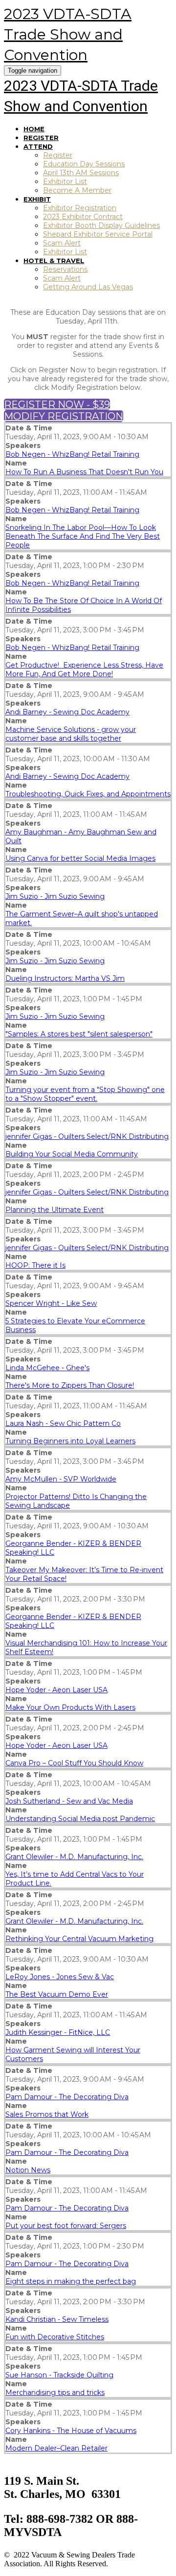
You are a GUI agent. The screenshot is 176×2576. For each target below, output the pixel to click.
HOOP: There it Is (35, 1265)
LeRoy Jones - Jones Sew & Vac (60, 1977)
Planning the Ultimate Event (55, 1210)
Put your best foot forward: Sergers (66, 2226)
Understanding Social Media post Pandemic (80, 1819)
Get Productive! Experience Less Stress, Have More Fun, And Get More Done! (84, 669)
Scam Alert (62, 243)
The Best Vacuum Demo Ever (57, 1994)
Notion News (28, 2170)
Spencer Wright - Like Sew (51, 1303)
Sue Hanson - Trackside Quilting (59, 2375)
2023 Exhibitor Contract (83, 217)
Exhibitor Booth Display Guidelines (101, 225)
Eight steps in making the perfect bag (71, 2281)
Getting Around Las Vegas (88, 287)
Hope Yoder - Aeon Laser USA (56, 1690)
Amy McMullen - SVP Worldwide (61, 1479)
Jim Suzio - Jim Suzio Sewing (55, 896)
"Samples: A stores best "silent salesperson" (79, 1034)
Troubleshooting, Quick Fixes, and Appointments (88, 794)
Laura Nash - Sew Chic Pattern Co (63, 1423)
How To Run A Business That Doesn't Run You (84, 472)
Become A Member (77, 190)
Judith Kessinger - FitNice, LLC (58, 2032)
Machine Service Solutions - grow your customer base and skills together (71, 734)
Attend (38, 146)
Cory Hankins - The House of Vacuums (71, 2431)
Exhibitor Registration (80, 208)
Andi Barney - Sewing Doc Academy (67, 712)
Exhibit (37, 199)
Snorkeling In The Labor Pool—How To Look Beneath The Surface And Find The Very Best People (83, 536)
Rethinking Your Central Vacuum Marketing (79, 1939)
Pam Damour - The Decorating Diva (67, 2097)
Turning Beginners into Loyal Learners (70, 1441)
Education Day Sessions (84, 164)
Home (34, 129)
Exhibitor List (65, 182)
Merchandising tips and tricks (55, 2393)
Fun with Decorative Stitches (55, 2337)
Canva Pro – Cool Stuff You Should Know (74, 1763)
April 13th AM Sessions (81, 173)
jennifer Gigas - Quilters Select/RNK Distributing (87, 1136)
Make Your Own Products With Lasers (70, 1707)
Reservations (65, 269)
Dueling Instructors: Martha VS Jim (65, 978)
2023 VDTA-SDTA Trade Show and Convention (68, 34)
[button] (57, 405)
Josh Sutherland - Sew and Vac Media (69, 1801)
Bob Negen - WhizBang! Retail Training (72, 454)
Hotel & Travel (54, 261)
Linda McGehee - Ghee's (47, 1368)
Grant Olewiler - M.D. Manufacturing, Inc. (74, 1857)
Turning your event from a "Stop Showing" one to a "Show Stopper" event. (85, 1094)
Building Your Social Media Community (72, 1154)
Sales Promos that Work (47, 2114)
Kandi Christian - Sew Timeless (57, 2319)
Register (41, 138)
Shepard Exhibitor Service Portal (98, 234)
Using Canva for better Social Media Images (80, 858)
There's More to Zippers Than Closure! (70, 1385)
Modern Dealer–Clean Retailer (56, 2448)
